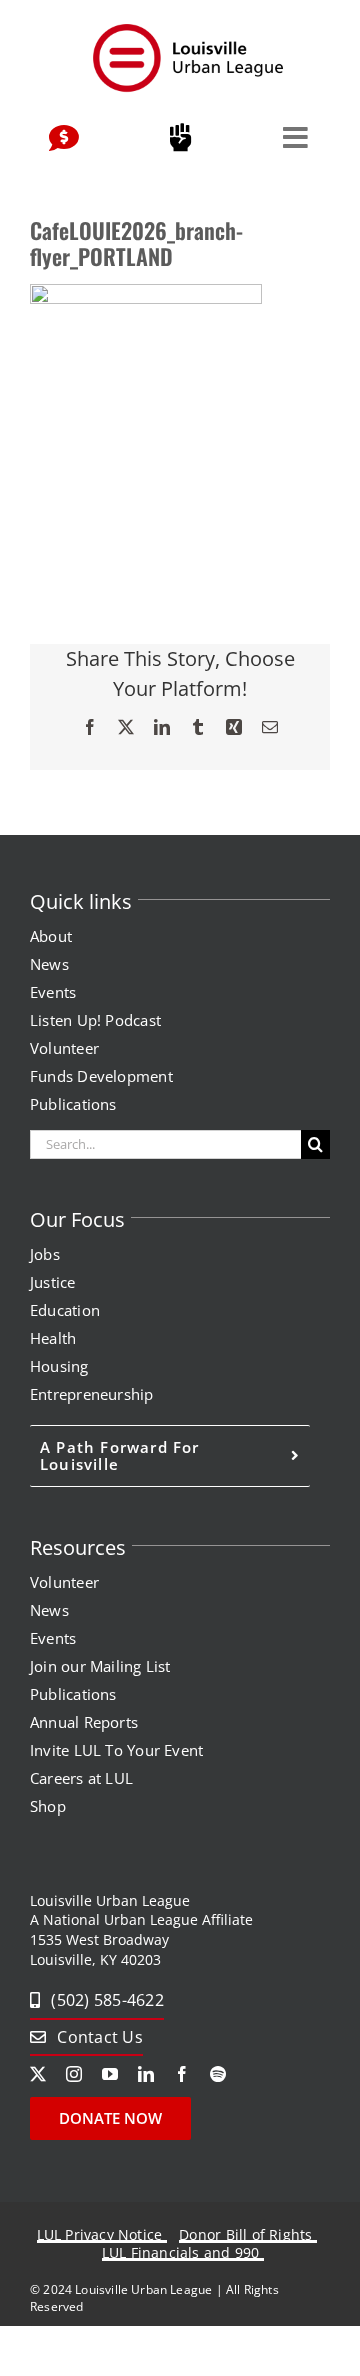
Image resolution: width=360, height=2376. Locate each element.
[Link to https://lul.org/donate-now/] (64, 139)
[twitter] (38, 2074)
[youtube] (110, 2074)
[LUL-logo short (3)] (187, 28)
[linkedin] (146, 2074)
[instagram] (74, 2074)
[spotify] (218, 2074)
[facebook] (182, 2074)
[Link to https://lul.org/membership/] (180, 138)
